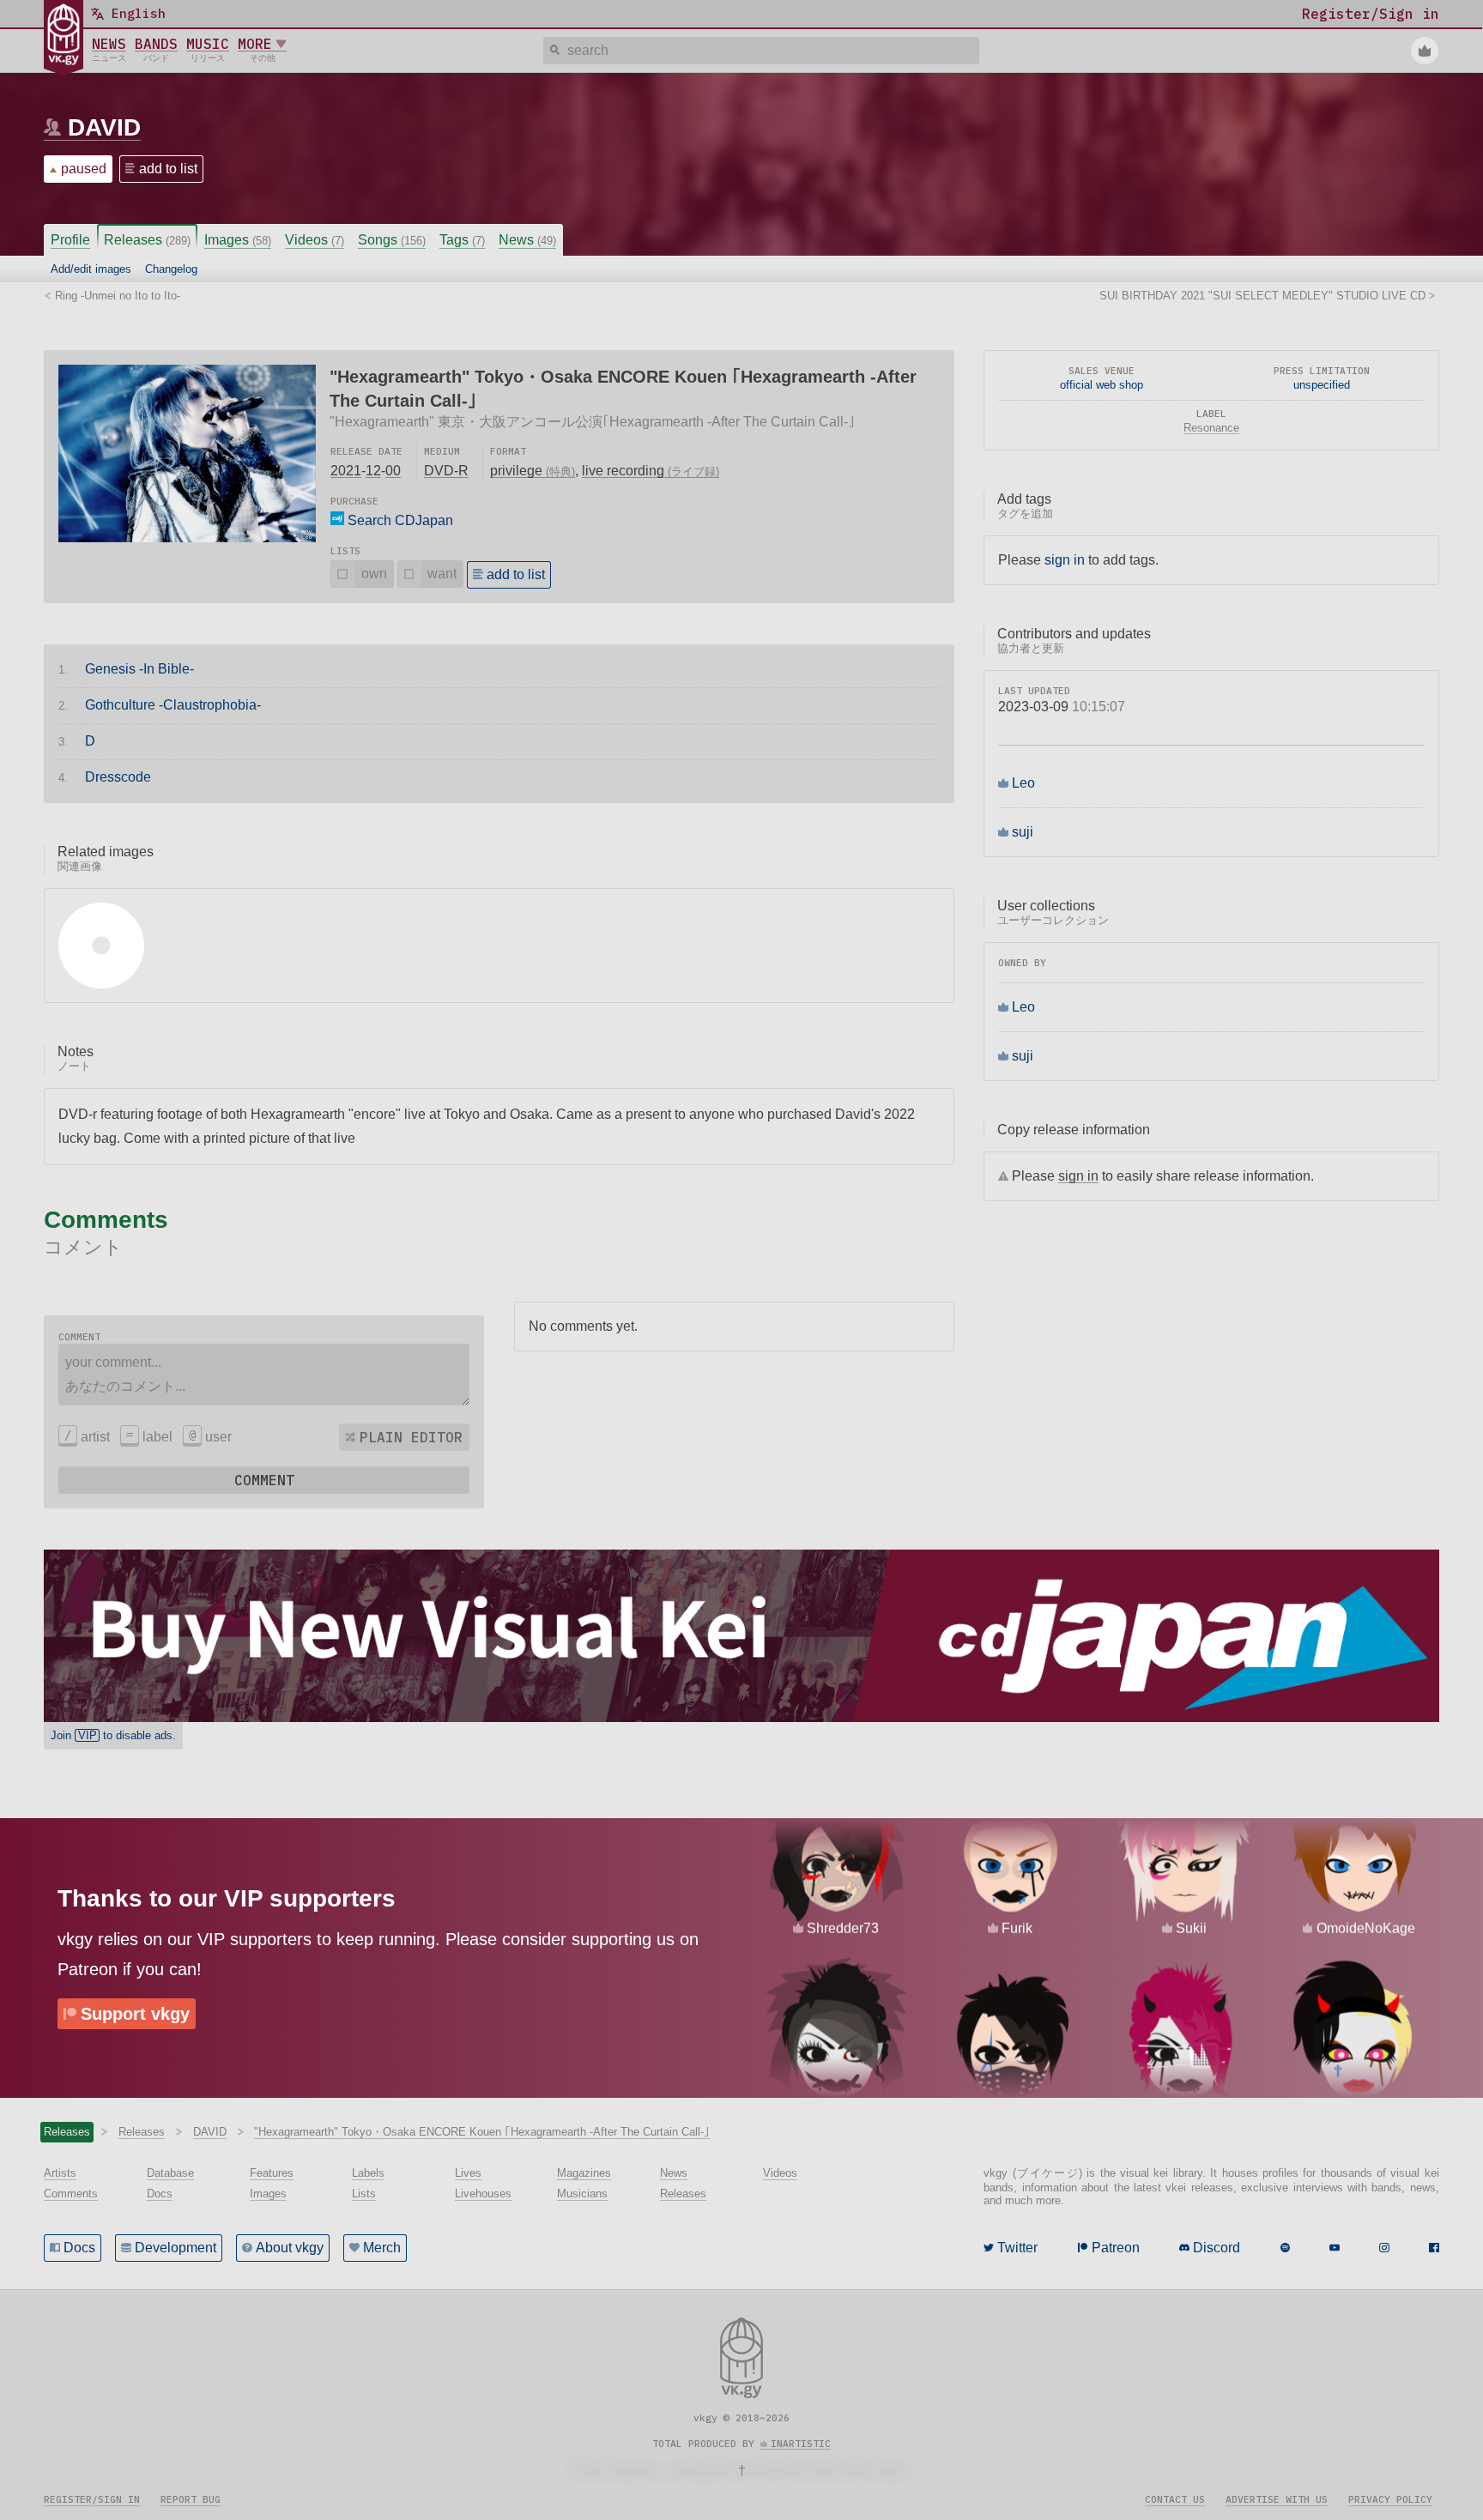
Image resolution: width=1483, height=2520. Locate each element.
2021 (346, 471)
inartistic (801, 2444)
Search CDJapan (399, 520)
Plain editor (411, 1437)
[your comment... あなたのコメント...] (264, 1375)
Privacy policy (1390, 2499)
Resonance (1211, 428)
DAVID (104, 127)
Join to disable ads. (113, 1735)
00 (393, 471)
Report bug (191, 2499)
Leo (1023, 783)
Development (176, 2248)
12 (373, 471)
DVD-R (446, 471)
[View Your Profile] (1425, 51)
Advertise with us (1277, 2499)
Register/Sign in (92, 2499)
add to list (168, 169)
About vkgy (290, 2248)
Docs (79, 2248)
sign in (1065, 560)
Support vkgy (135, 2014)
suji (1023, 832)
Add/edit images (91, 269)
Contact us (1175, 2499)
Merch (382, 2248)
